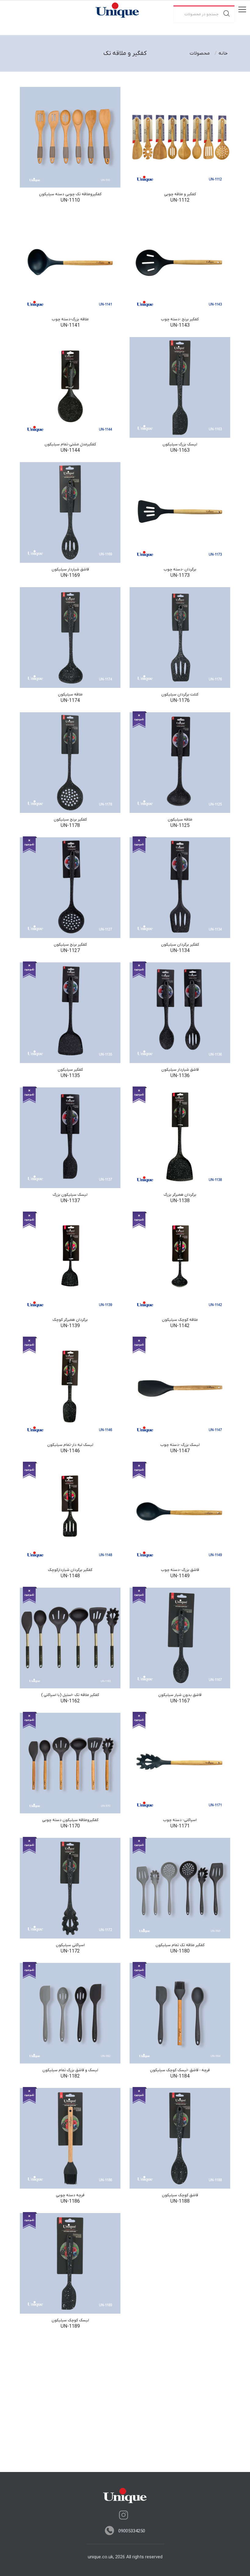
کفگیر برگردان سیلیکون (180, 945)
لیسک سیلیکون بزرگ (70, 1195)
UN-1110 (70, 200)
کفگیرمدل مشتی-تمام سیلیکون (70, 444)
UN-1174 (70, 701)
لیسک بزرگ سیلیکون (180, 444)
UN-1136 (180, 1076)
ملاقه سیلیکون (70, 694)
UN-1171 (180, 1826)
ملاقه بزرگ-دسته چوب (70, 319)
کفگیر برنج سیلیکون (70, 819)
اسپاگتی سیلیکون (70, 1945)
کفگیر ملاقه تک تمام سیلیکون (180, 1945)
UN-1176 (180, 701)
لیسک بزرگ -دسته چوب (180, 1445)
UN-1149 (180, 1576)
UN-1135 (70, 1076)
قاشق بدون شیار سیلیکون (180, 1695)
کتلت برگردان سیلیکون (180, 694)
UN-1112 (180, 200)
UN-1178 (70, 826)
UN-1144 (70, 451)
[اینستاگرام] (123, 2515)
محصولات (200, 53)
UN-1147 (180, 1451)
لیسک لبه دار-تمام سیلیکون (70, 1445)
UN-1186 (70, 2201)
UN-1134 (180, 951)
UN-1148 (70, 1576)
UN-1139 (70, 1326)
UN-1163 (180, 451)
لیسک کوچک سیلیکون (70, 2320)
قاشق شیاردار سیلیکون (70, 569)
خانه (223, 53)
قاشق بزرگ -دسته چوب (180, 1570)
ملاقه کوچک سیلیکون (180, 1320)
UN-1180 (180, 1951)
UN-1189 (70, 2326)
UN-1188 (180, 2201)
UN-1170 (70, 1826)
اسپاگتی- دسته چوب (180, 1820)
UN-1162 (70, 1701)
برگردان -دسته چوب (180, 569)
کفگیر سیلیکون (70, 1070)
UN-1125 (180, 826)
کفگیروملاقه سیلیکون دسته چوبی (70, 1820)
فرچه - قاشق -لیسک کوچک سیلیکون (180, 2070)
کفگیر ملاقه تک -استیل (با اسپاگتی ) (70, 1695)
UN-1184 (180, 2076)
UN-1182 (70, 2076)
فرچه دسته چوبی (70, 2195)
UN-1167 (180, 1701)
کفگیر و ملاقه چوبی (180, 194)
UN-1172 (70, 1951)
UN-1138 (180, 1201)
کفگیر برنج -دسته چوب (180, 319)
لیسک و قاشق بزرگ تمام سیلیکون (70, 2070)
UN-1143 (180, 325)
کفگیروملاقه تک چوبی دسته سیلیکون (70, 194)
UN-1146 (70, 1451)
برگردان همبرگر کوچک (70, 1320)
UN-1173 (180, 576)
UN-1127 (70, 951)
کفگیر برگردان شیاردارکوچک (70, 1570)
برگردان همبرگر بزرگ (180, 1195)
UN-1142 (180, 1326)
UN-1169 (70, 576)
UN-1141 (70, 325)
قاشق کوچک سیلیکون (180, 2195)
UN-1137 (70, 1201)
